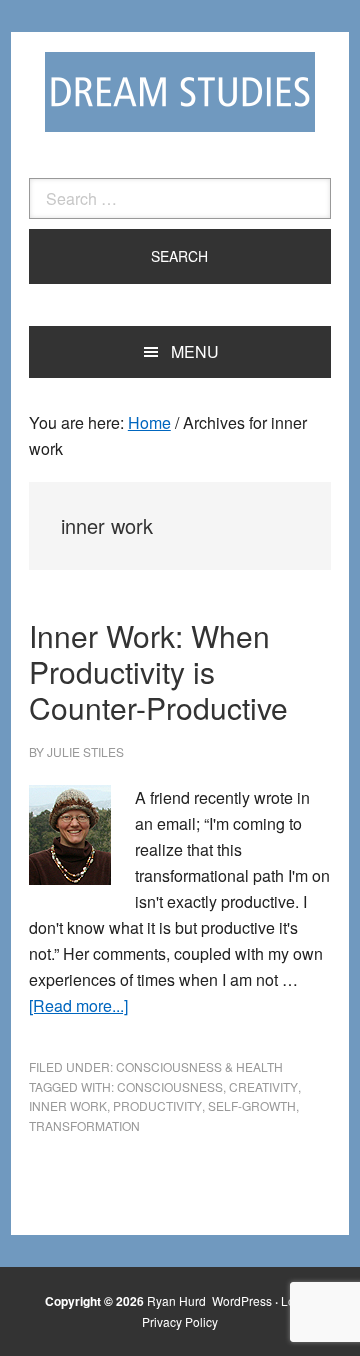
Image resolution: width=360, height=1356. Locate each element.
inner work (68, 1105)
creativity (263, 1086)
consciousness (170, 1086)
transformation (84, 1125)
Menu (195, 351)
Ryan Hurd (178, 1300)
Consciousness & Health (199, 1066)
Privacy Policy (180, 1321)
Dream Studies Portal (180, 92)
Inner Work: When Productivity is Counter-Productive (158, 671)
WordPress (242, 1300)
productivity (157, 1105)
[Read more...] (78, 1005)
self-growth (252, 1105)
